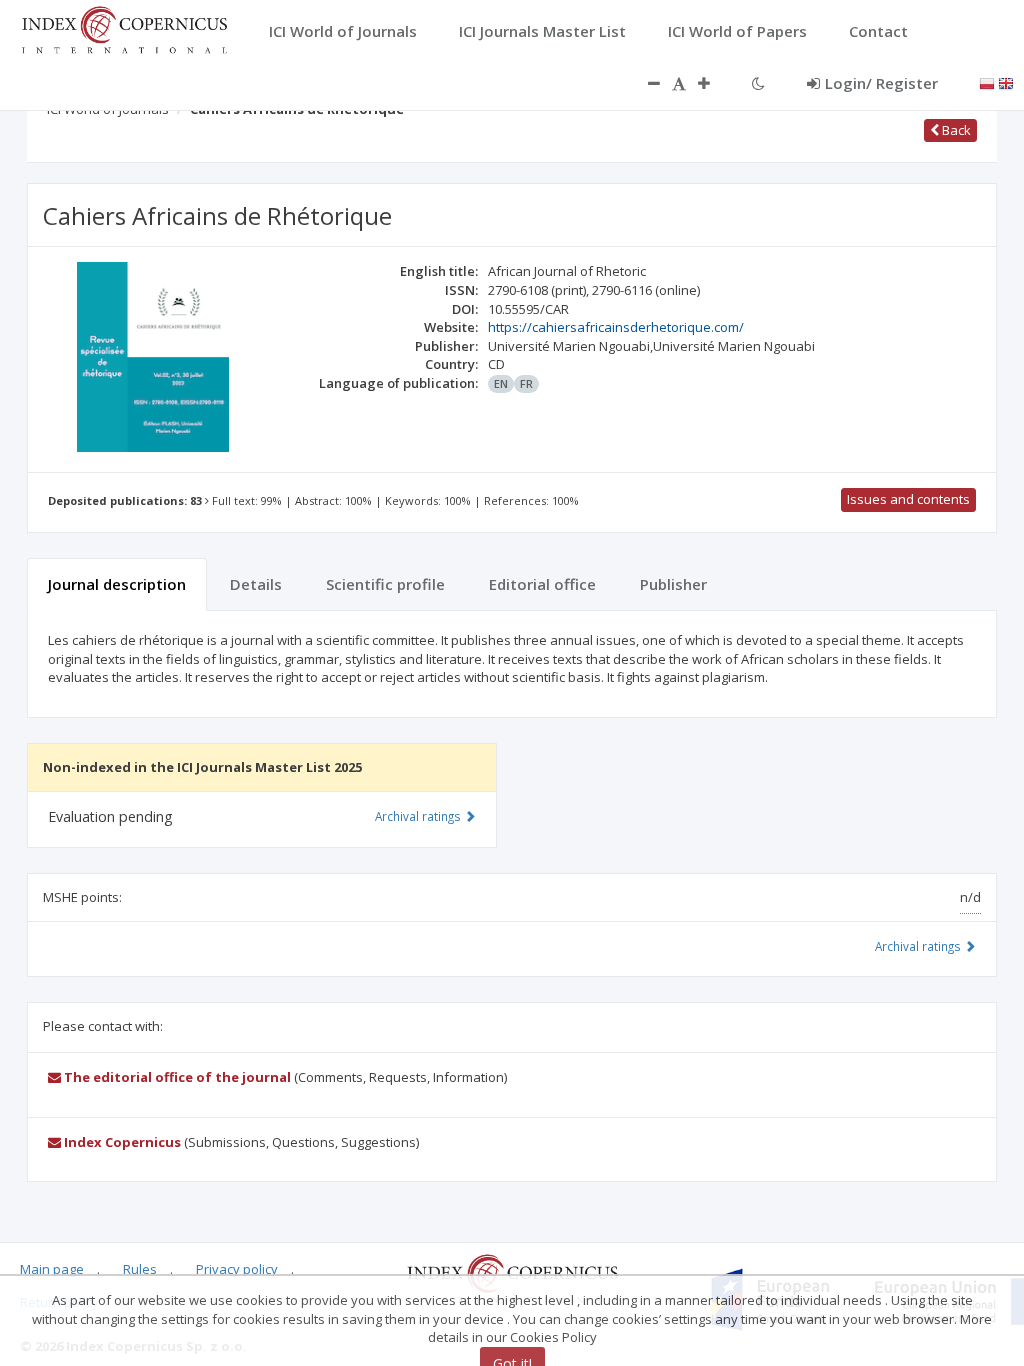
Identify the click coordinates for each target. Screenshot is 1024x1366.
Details (256, 584)
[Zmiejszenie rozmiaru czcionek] (644, 83)
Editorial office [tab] (542, 584)
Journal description (117, 584)
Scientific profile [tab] (385, 584)
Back (955, 130)
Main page (52, 1269)
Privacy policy (237, 1269)
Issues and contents (908, 499)
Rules (140, 1269)
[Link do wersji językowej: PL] (987, 82)
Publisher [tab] (673, 584)
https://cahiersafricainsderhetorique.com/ (616, 327)
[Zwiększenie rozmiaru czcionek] (714, 83)
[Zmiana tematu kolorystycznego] (758, 83)
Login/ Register (881, 83)
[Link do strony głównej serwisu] (124, 28)
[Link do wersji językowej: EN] (1006, 82)
